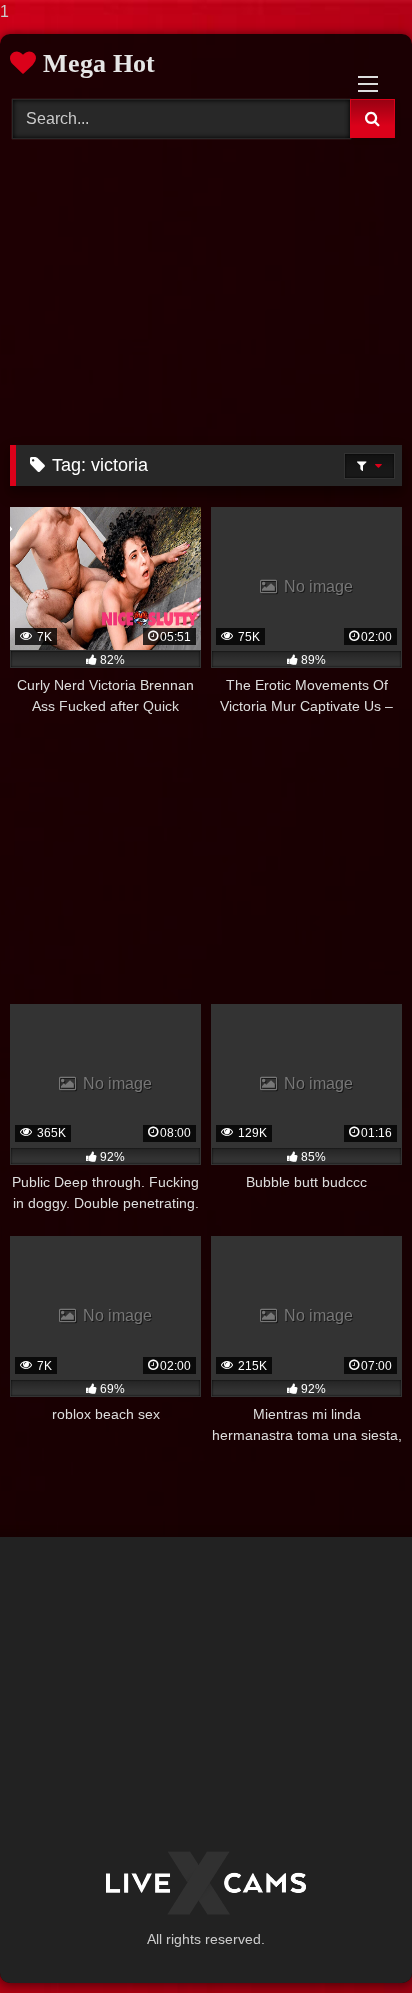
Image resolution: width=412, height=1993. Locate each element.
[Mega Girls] (206, 1883)
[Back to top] (350, 1937)
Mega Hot (95, 63)
